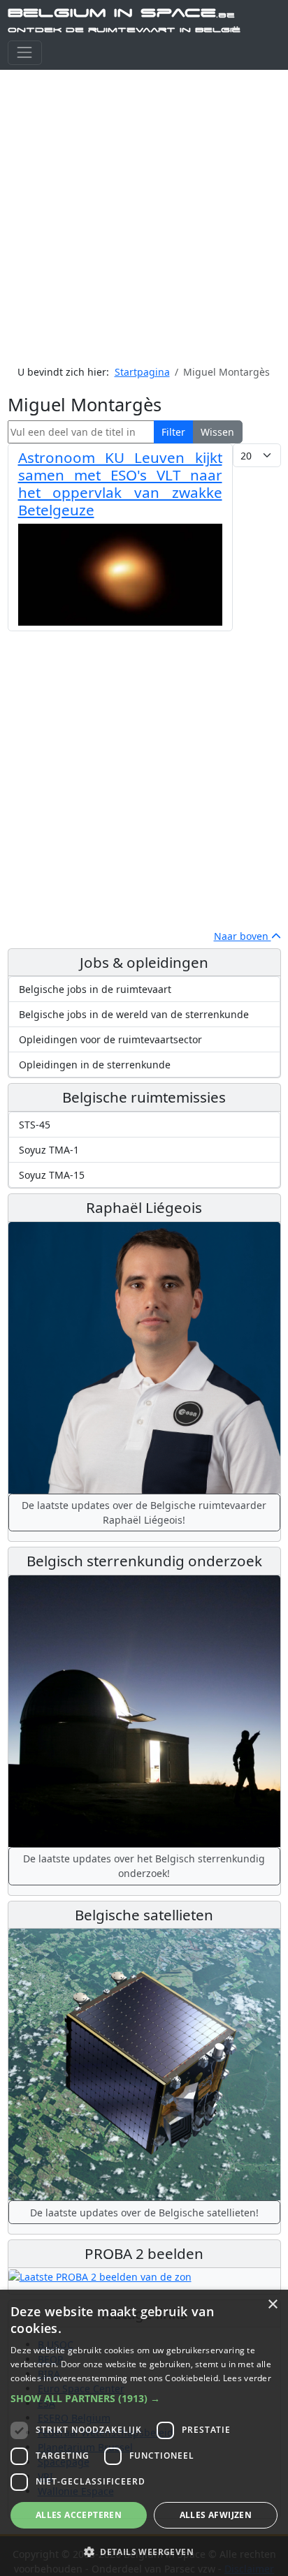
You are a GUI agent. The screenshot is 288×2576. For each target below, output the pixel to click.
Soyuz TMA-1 (49, 1150)
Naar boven (243, 936)
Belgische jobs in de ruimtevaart (95, 989)
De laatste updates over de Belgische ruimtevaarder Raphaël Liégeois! (144, 1513)
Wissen (217, 432)
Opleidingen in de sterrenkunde (95, 1065)
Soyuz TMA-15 (52, 1175)
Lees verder (247, 2378)
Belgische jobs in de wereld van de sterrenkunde (134, 1014)
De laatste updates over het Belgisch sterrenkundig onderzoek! (144, 1866)
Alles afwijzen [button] (216, 2515)
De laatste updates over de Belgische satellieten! (144, 2213)
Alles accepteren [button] (79, 2515)
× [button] (272, 2305)
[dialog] (144, 2433)
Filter (173, 432)
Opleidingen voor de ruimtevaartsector (110, 1039)
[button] (144, 2398)
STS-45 (35, 1125)
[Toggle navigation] (25, 53)
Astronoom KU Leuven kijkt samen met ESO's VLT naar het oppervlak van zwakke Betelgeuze (120, 483)
